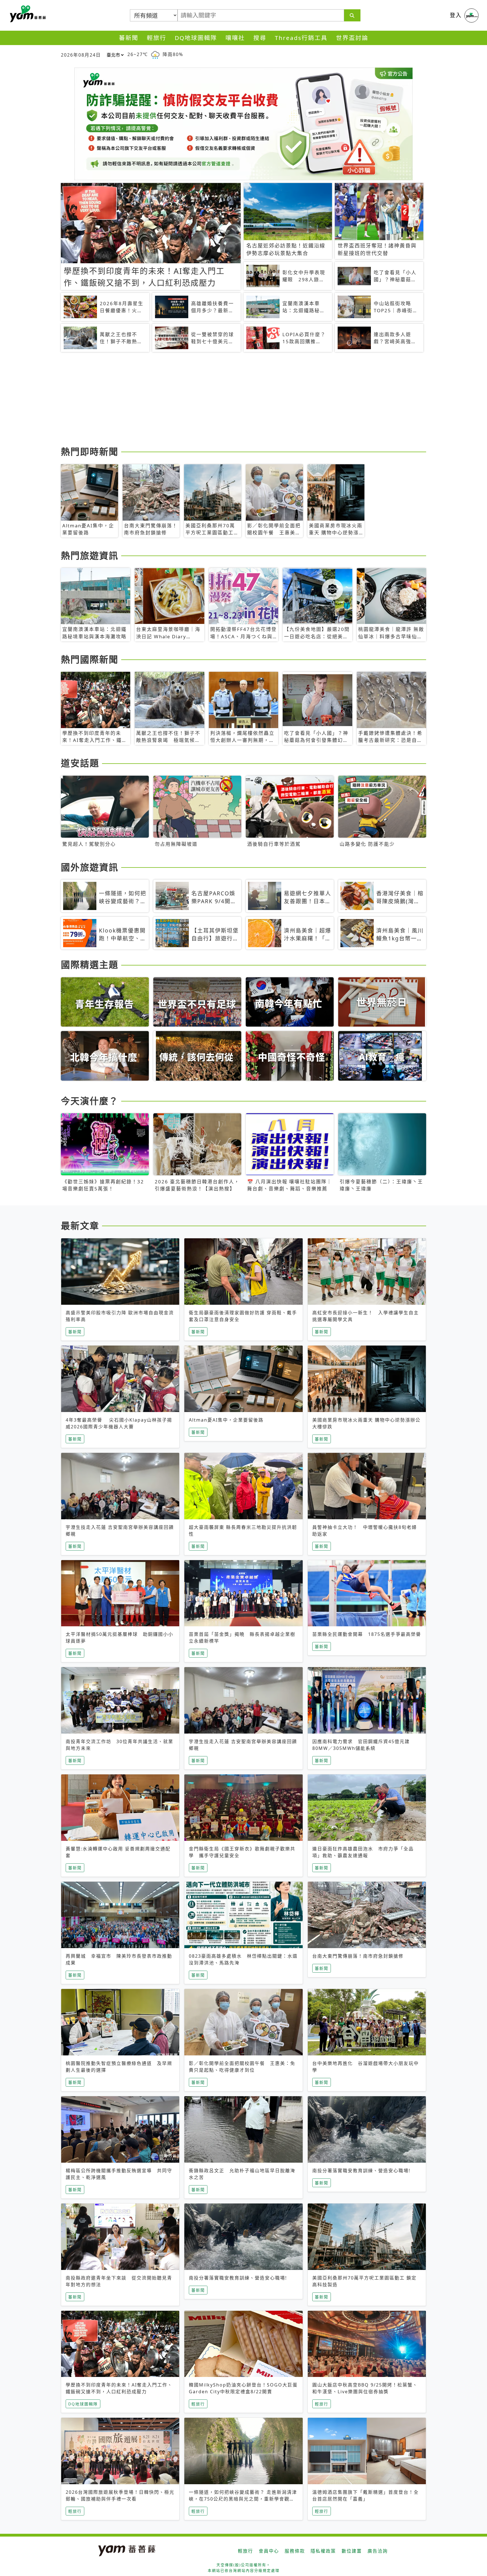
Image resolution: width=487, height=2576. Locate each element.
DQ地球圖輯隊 (196, 38)
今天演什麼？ (90, 1101)
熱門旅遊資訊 (90, 555)
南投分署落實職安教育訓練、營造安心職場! (361, 2171)
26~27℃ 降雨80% (155, 54)
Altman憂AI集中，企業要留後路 (226, 1420)
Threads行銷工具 (301, 38)
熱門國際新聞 (90, 659)
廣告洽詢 (378, 2551)
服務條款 (295, 2551)
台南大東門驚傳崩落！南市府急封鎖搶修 (358, 1956)
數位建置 (352, 2551)
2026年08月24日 (81, 55)
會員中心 (269, 2551)
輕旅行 (157, 38)
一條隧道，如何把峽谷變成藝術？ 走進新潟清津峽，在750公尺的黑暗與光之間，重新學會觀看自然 (243, 2499)
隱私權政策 (323, 2551)
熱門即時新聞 (90, 451)
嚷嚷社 (235, 38)
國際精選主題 (90, 964)
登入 (456, 15)
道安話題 (80, 763)
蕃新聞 (129, 38)
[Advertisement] (230, 400)
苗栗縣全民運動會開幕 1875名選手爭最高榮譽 (367, 1634)
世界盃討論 (352, 38)
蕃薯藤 (27, 14)
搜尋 (260, 38)
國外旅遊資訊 (90, 867)
